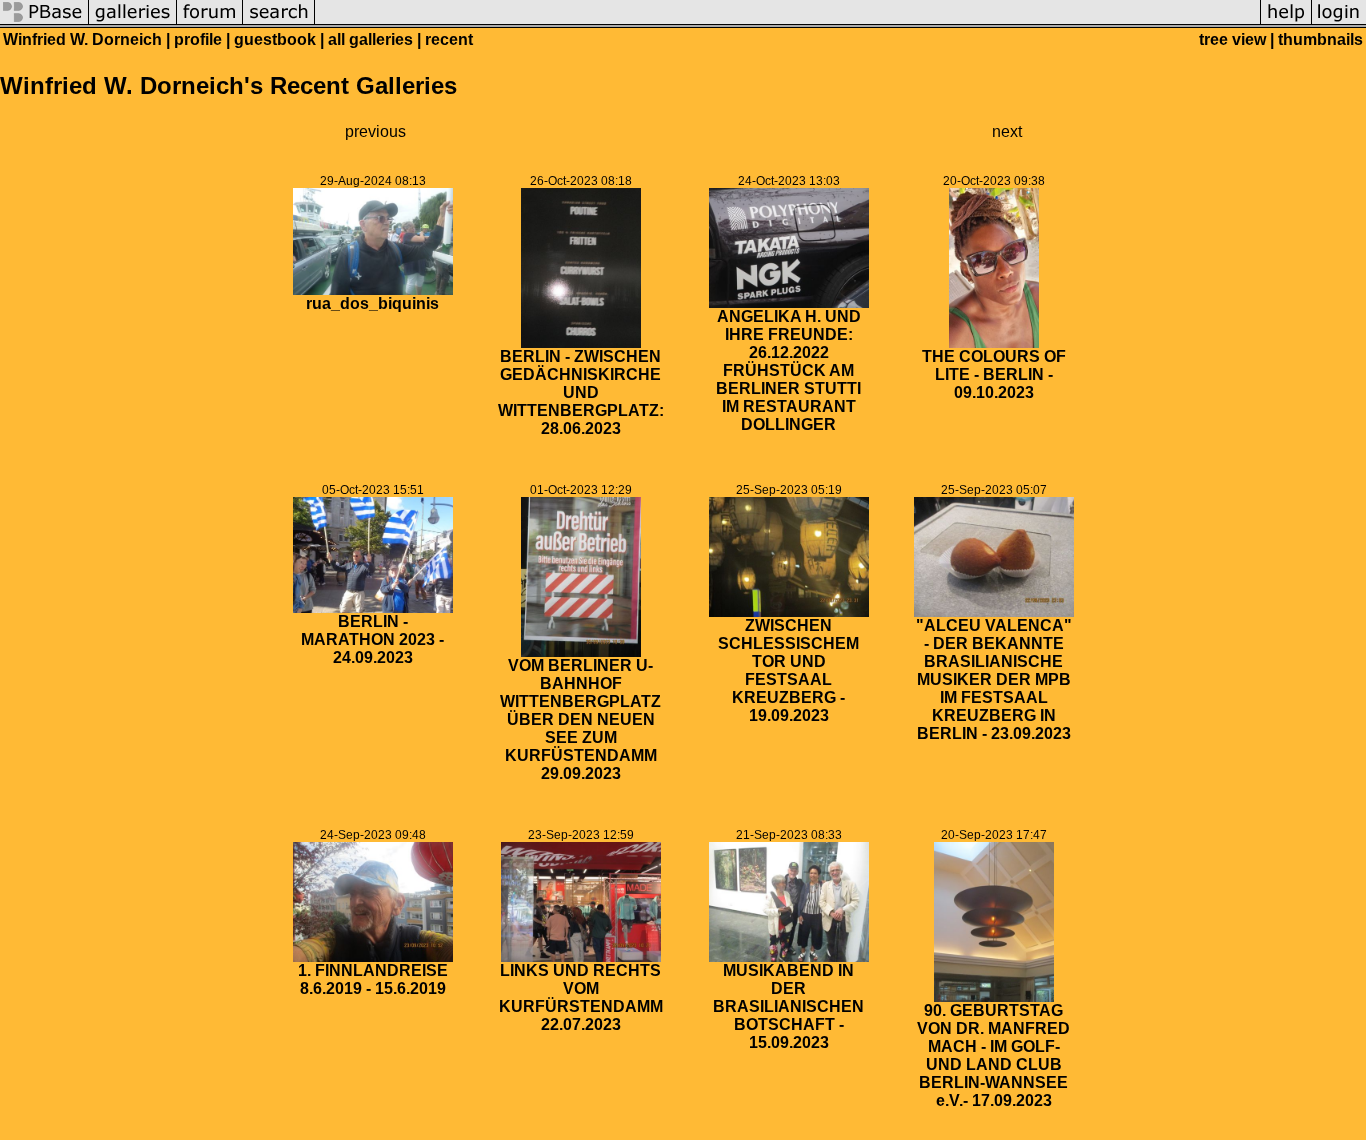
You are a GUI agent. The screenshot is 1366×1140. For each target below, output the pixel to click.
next (1007, 131)
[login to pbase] (1339, 22)
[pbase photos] (44, 22)
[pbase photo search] (279, 22)
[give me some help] (1286, 22)
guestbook (275, 39)
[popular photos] (787, 22)
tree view (1232, 39)
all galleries (370, 39)
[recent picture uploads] (133, 22)
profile (198, 39)
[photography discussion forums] (210, 22)
